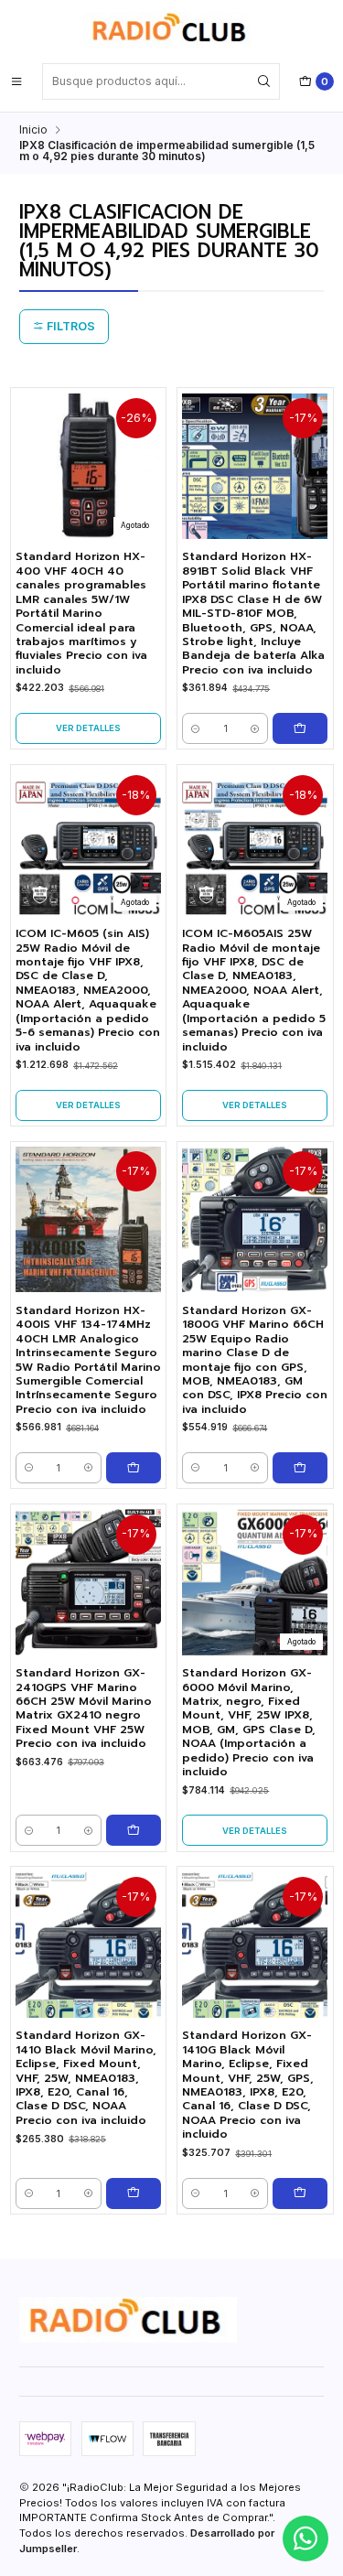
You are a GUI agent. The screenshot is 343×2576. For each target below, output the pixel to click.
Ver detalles (88, 728)
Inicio (33, 130)
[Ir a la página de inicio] (171, 30)
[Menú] (16, 81)
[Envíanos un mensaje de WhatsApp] (305, 2538)
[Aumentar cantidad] (255, 728)
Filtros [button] (70, 326)
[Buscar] (264, 81)
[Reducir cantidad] (195, 728)
